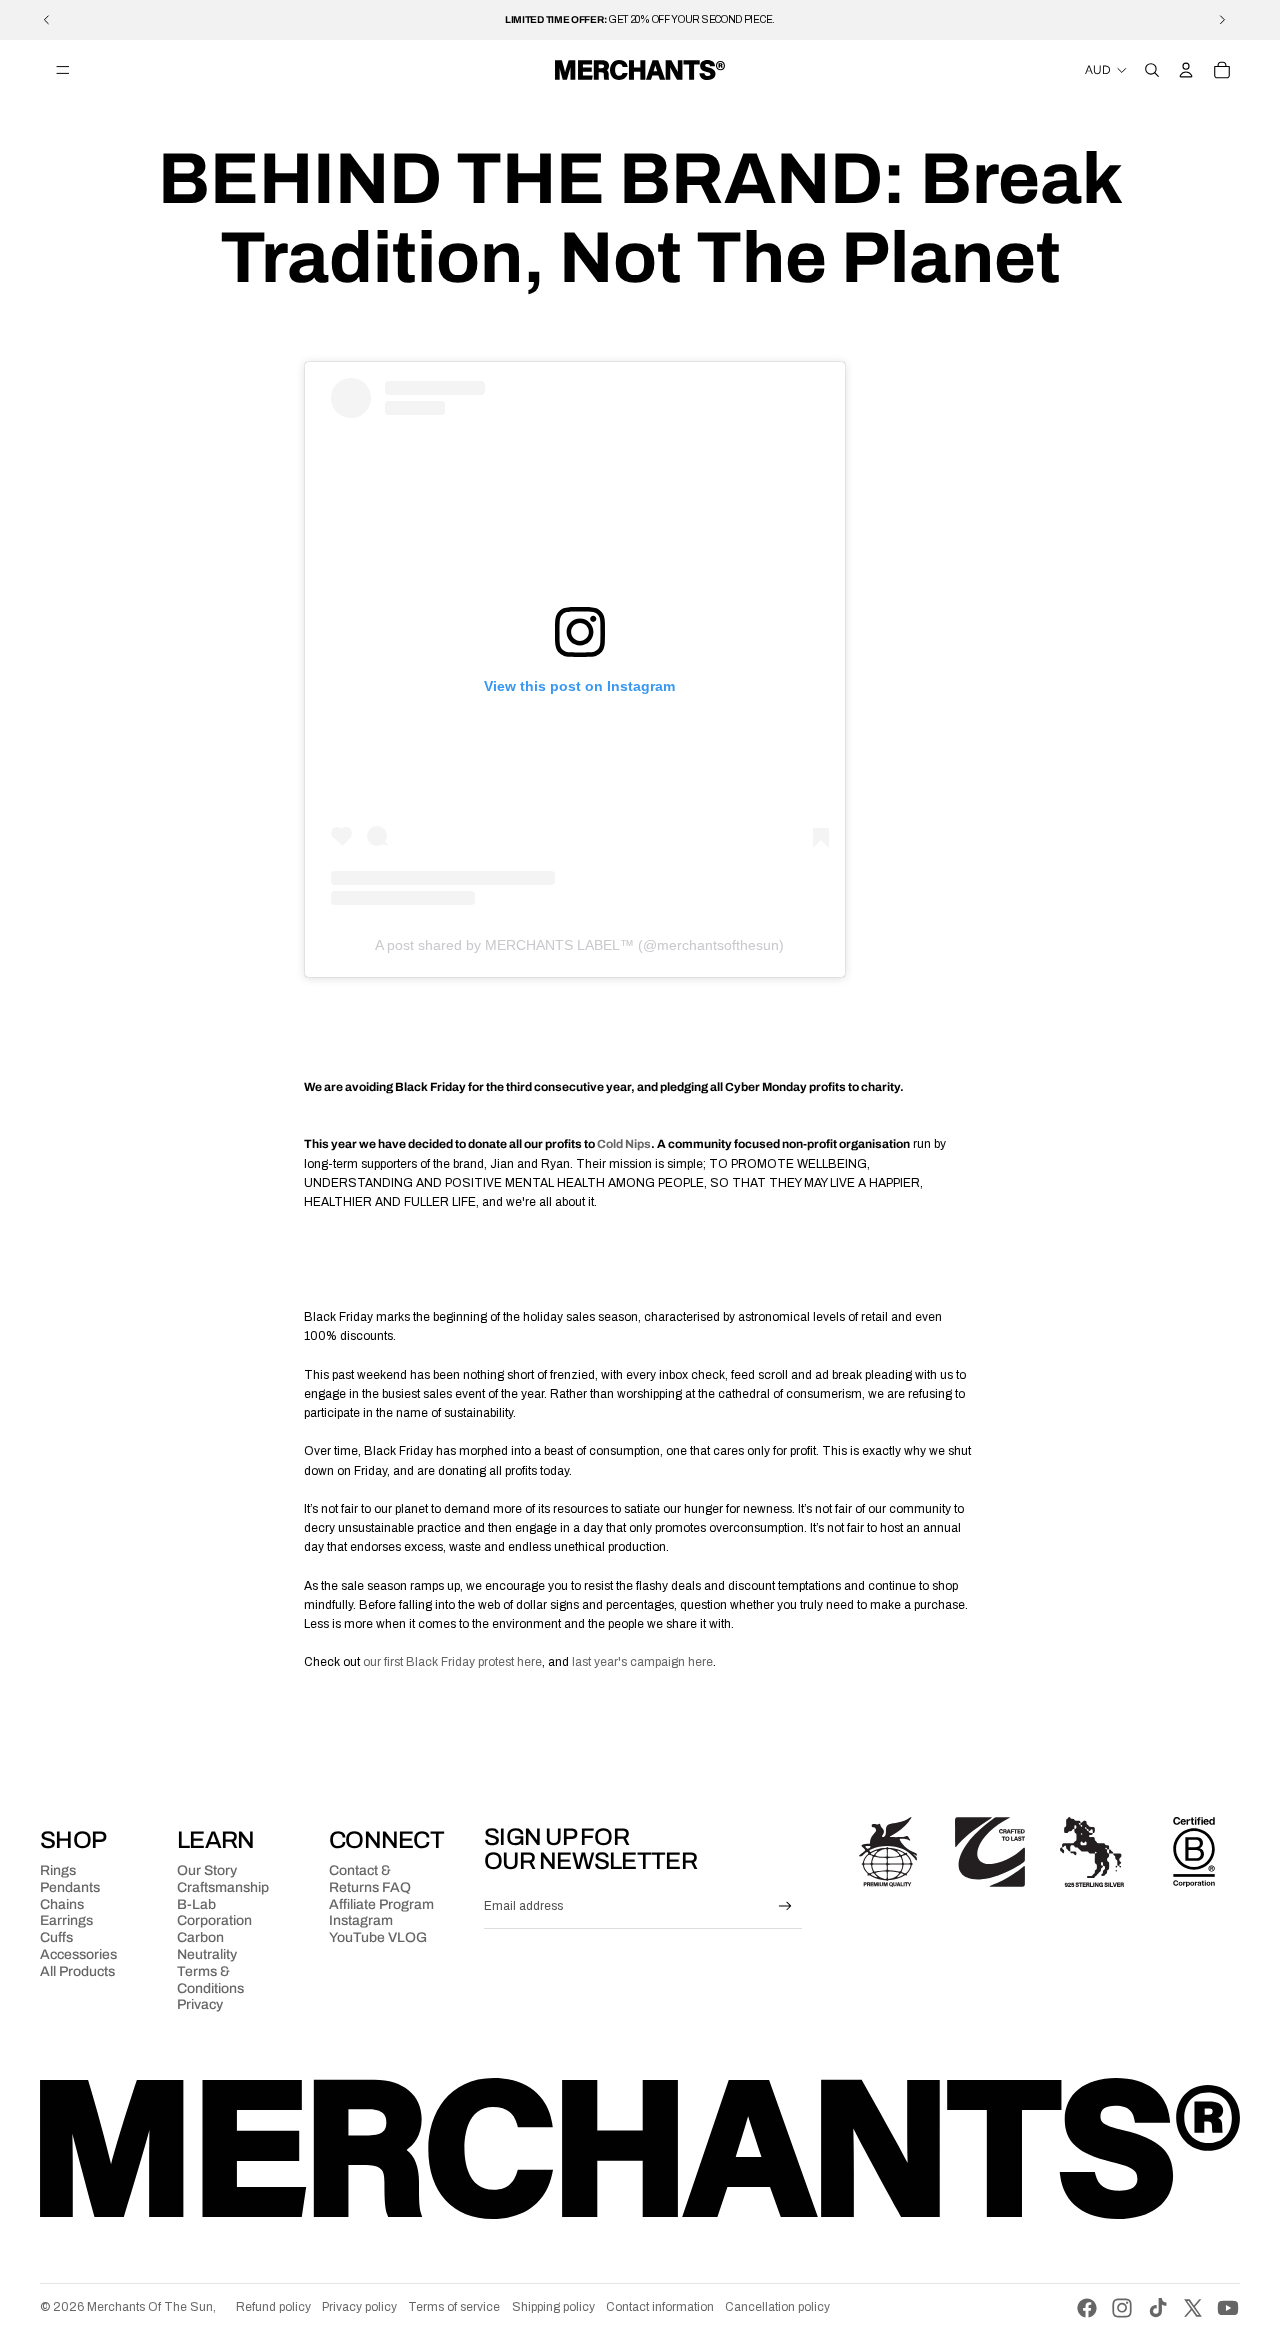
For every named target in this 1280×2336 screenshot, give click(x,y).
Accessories (78, 1954)
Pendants (70, 1887)
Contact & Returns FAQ (370, 1879)
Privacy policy (359, 2307)
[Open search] (1152, 70)
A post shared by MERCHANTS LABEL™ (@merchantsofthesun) (579, 945)
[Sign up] (785, 1906)
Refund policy (273, 2307)
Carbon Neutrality (207, 1946)
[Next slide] (1222, 20)
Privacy (200, 2004)
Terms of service (454, 2307)
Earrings (66, 1920)
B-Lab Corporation (214, 1913)
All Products (77, 1971)
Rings (58, 1870)
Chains (62, 1904)
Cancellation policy (777, 2307)
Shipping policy (553, 2307)
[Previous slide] (47, 20)
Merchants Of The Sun (150, 2307)
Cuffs (56, 1937)
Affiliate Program (381, 1904)
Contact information (660, 2307)
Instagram (361, 1920)
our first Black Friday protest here (452, 1662)
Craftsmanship (223, 1887)
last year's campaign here (642, 1662)
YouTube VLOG (378, 1937)
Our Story (207, 1870)
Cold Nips (624, 1144)
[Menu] (63, 70)
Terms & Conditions (210, 1980)
